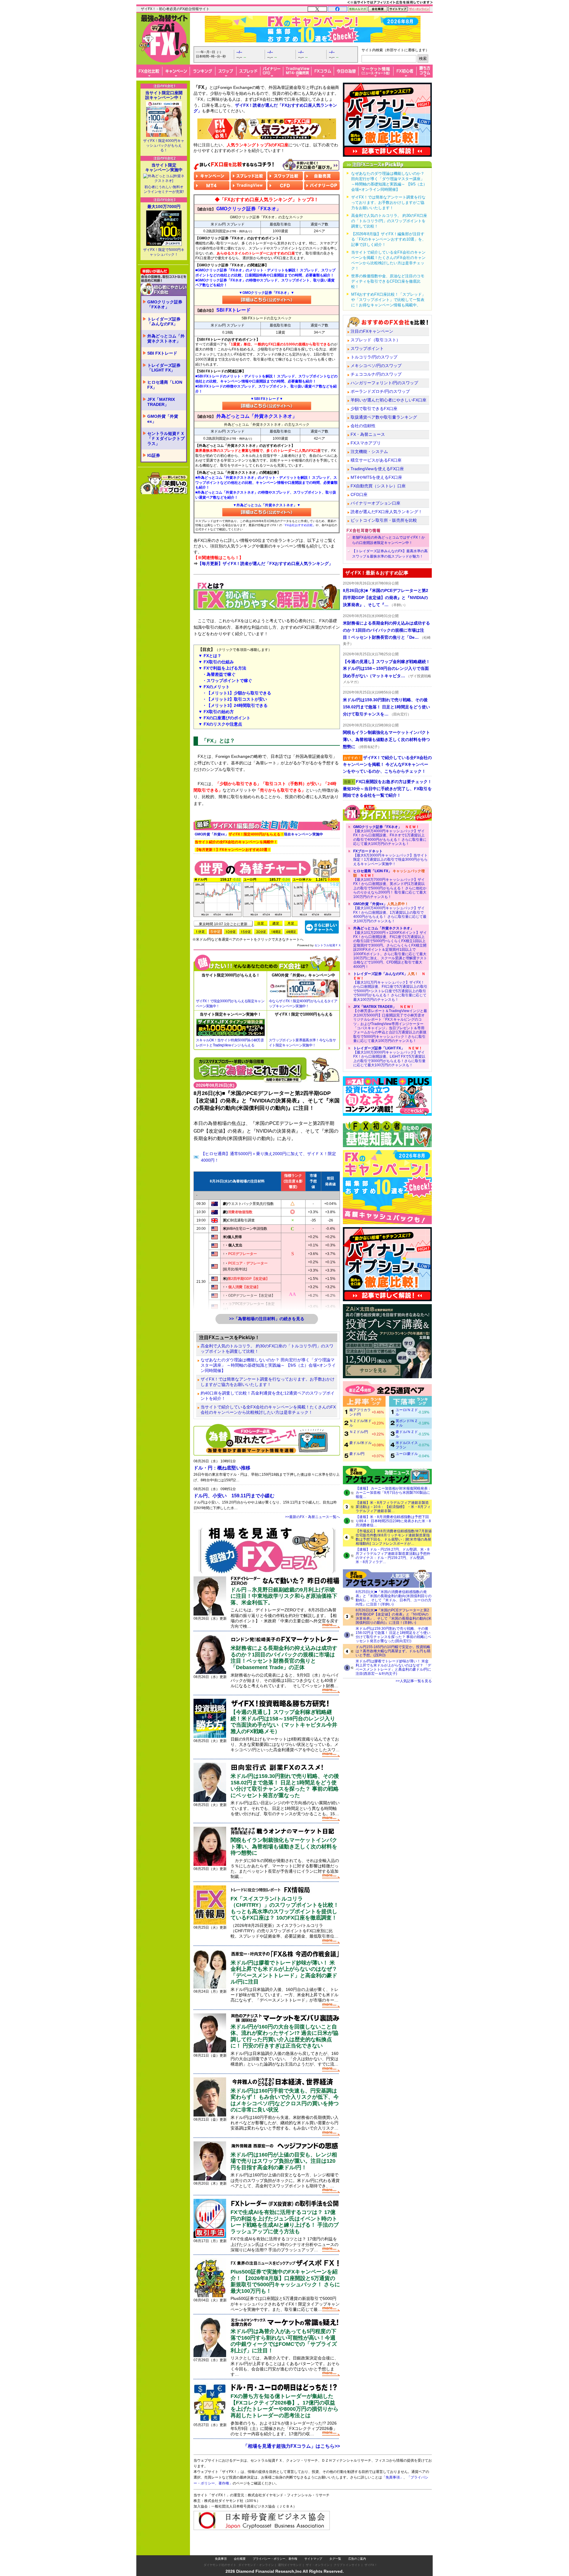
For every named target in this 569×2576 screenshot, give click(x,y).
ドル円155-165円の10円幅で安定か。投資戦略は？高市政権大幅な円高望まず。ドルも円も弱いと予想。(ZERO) (393, 1651)
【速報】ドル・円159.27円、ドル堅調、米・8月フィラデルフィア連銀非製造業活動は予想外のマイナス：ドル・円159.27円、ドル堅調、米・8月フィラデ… (393, 1556)
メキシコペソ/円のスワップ (376, 366)
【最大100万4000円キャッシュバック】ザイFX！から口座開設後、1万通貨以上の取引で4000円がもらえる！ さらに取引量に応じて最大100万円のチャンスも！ (390, 912)
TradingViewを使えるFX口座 (377, 469)
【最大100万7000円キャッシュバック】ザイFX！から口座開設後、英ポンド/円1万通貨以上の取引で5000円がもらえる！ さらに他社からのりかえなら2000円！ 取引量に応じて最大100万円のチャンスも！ (390, 884)
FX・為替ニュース (368, 434)
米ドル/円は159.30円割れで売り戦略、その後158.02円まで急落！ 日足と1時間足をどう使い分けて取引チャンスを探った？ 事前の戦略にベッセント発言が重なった (285, 1786)
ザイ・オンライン (318, 2553)
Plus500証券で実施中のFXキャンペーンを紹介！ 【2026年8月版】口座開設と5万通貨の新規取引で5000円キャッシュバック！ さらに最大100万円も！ (285, 2281)
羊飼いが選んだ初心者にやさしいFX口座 (389, 400)
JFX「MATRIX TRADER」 (161, 402)
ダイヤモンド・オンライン (256, 2553)
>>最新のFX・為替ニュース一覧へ (313, 1517)
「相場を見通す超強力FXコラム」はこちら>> (291, 2446)
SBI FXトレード (162, 353)
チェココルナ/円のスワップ (376, 374)
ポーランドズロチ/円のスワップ (380, 391)
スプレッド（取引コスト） (375, 340)
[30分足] (261, 932)
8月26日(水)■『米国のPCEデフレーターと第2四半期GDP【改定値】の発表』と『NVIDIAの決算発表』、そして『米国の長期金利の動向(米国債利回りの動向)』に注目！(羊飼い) (394, 1616)
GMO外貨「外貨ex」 (163, 419)
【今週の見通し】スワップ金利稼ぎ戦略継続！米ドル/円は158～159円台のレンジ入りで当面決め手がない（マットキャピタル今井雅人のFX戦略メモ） (284, 1722)
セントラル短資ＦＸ (328, 945)
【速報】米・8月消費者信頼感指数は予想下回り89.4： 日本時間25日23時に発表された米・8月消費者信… (393, 1521)
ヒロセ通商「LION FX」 (165, 385)
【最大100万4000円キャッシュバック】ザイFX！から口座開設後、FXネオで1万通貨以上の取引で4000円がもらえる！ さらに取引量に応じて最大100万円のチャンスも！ (390, 835)
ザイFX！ (371, 2553)
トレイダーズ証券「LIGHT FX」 (164, 368)
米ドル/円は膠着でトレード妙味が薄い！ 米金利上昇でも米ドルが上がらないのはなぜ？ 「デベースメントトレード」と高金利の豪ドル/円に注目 (284, 1972)
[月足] (291, 923)
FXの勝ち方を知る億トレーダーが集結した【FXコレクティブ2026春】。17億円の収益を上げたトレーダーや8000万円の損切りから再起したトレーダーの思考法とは (284, 2406)
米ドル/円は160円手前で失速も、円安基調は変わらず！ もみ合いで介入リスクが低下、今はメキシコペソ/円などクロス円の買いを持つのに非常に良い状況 (285, 2100)
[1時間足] (276, 932)
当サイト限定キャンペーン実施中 (164, 167)
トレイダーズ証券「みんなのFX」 (164, 322)
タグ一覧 (335, 2547)
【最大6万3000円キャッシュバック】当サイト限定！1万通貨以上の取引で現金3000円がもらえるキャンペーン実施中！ (390, 858)
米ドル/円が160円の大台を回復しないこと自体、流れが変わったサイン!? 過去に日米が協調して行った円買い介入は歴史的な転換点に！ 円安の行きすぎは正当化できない (284, 2036)
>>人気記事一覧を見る (414, 1681)
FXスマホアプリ (366, 443)
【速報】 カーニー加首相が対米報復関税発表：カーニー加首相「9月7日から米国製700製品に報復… (393, 1493)
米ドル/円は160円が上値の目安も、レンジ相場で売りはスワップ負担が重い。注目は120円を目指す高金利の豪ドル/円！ (284, 2161)
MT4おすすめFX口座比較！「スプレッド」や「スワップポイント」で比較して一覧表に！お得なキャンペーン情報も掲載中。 (388, 300)
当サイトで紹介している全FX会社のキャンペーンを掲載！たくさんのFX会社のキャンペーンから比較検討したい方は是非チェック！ (268, 1410)
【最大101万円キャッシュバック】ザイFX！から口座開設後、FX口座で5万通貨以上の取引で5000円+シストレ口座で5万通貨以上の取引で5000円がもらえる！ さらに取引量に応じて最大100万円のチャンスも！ (390, 987)
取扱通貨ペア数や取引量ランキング (384, 417)
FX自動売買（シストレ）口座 (378, 486)
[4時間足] (291, 932)
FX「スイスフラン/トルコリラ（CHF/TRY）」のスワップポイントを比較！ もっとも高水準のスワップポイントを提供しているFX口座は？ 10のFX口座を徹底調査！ (285, 1908)
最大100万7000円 (164, 206)
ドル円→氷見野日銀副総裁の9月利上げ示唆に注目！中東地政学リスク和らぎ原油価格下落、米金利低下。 (284, 1596)
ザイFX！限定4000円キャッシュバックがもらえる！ (164, 145)
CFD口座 (359, 494)
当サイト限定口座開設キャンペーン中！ (164, 95)
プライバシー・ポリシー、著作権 (275, 2547)
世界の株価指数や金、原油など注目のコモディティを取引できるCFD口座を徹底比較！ (388, 281)
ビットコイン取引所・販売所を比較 (384, 520)
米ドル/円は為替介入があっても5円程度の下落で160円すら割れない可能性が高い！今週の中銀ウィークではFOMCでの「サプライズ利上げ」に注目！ (284, 2341)
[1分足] (200, 932)
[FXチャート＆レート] (322, 927)
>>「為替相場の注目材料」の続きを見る (267, 1319)
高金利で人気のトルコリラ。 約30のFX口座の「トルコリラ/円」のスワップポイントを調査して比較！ (267, 1349)
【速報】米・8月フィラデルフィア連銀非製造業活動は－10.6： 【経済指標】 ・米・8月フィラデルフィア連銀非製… (393, 1507)
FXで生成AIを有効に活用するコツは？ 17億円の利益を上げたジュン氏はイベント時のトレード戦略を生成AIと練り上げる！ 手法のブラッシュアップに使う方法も (285, 2222)
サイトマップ (313, 2547)
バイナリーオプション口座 (375, 503)
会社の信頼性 (363, 426)
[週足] (276, 923)
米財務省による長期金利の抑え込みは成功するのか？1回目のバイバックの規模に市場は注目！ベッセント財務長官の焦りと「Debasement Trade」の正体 (284, 1658)
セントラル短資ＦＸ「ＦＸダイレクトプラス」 (166, 438)
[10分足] (231, 932)
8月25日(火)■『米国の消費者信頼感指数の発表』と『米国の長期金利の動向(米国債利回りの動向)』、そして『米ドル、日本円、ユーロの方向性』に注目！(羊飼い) (394, 1598)
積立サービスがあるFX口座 (376, 460)
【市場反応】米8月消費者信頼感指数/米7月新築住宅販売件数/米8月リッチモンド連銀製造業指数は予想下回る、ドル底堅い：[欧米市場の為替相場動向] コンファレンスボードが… (394, 1537)
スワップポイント (367, 348)
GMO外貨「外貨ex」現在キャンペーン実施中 (259, 834)
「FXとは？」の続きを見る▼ (267, 807)
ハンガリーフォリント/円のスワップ (384, 383)
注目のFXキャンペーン (372, 331)
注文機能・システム (369, 452)
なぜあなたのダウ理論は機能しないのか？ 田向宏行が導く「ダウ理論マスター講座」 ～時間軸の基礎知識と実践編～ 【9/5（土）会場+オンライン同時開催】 (268, 1365)
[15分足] (246, 932)
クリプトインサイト (347, 2553)
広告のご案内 (357, 2547)
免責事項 (221, 2547)
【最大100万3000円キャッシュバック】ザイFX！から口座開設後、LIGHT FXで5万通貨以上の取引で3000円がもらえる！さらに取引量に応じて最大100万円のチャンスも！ (389, 1057)
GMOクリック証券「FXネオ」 (165, 304)
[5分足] (215, 932)
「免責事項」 (398, 2486)
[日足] (261, 923)
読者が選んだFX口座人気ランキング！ (386, 512)
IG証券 (154, 455)
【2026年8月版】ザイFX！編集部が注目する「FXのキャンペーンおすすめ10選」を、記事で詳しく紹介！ (389, 239)
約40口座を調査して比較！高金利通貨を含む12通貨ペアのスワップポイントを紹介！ (268, 1396)
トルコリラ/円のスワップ (374, 357)
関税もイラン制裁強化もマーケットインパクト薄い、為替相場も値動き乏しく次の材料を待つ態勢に (284, 1846)
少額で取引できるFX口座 (374, 409)
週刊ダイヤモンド (290, 2553)
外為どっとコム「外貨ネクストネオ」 (166, 338)
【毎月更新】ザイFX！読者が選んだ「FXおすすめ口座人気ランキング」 (265, 563)
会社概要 (240, 2547)
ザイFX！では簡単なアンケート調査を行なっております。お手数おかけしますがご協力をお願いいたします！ (268, 1382)
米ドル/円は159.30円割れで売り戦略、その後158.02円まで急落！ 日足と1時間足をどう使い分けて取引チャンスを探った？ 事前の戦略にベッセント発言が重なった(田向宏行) (393, 1635)
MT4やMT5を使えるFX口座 (376, 477)
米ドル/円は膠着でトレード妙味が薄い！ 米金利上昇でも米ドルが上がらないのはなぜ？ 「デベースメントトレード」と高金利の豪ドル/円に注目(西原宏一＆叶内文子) (393, 1667)
